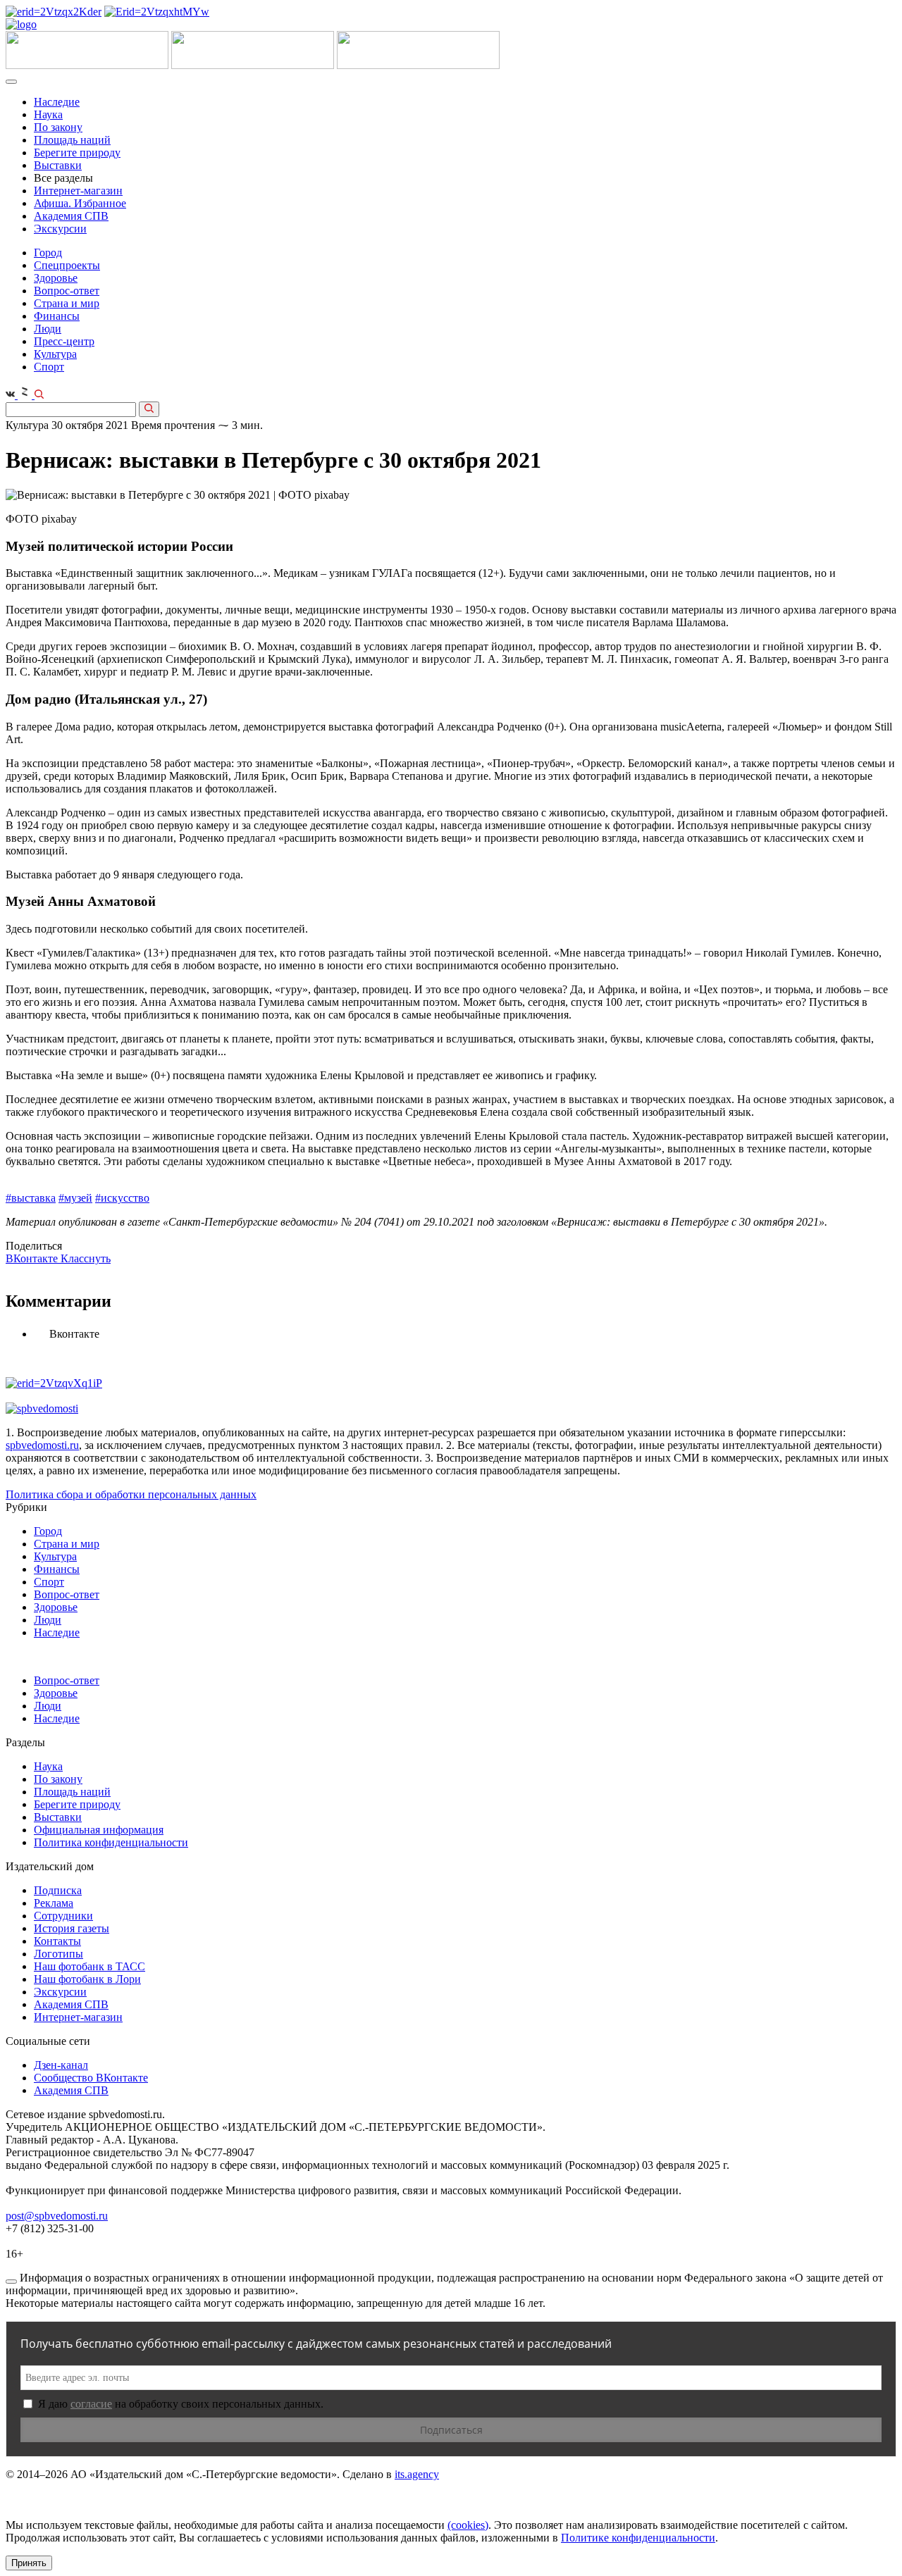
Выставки (58, 165)
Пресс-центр (64, 341)
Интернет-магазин (78, 191)
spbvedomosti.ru (42, 1445)
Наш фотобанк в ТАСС (89, 1966)
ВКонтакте (33, 1258)
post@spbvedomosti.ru (57, 2216)
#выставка (31, 1198)
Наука (48, 114)
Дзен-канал (61, 2065)
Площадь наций (72, 140)
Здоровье (56, 278)
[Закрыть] (11, 2282)
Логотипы (58, 1954)
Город (48, 253)
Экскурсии (60, 229)
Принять (29, 2563)
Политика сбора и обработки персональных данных (131, 1494)
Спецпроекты (67, 265)
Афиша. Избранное (80, 203)
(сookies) (468, 2525)
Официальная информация (99, 1830)
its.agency (417, 2474)
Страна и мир (67, 303)
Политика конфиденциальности (111, 1842)
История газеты (72, 1928)
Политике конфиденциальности (638, 2538)
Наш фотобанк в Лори (87, 1979)
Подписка (58, 1890)
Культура (55, 354)
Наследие (57, 102)
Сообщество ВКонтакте (91, 2078)
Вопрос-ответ (67, 291)
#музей (75, 1198)
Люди (48, 329)
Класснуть (86, 1258)
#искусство (122, 1198)
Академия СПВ (71, 216)
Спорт (49, 367)
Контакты (57, 1941)
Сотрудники (63, 1916)
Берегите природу (77, 153)
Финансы (57, 316)
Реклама (54, 1903)
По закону (58, 127)
